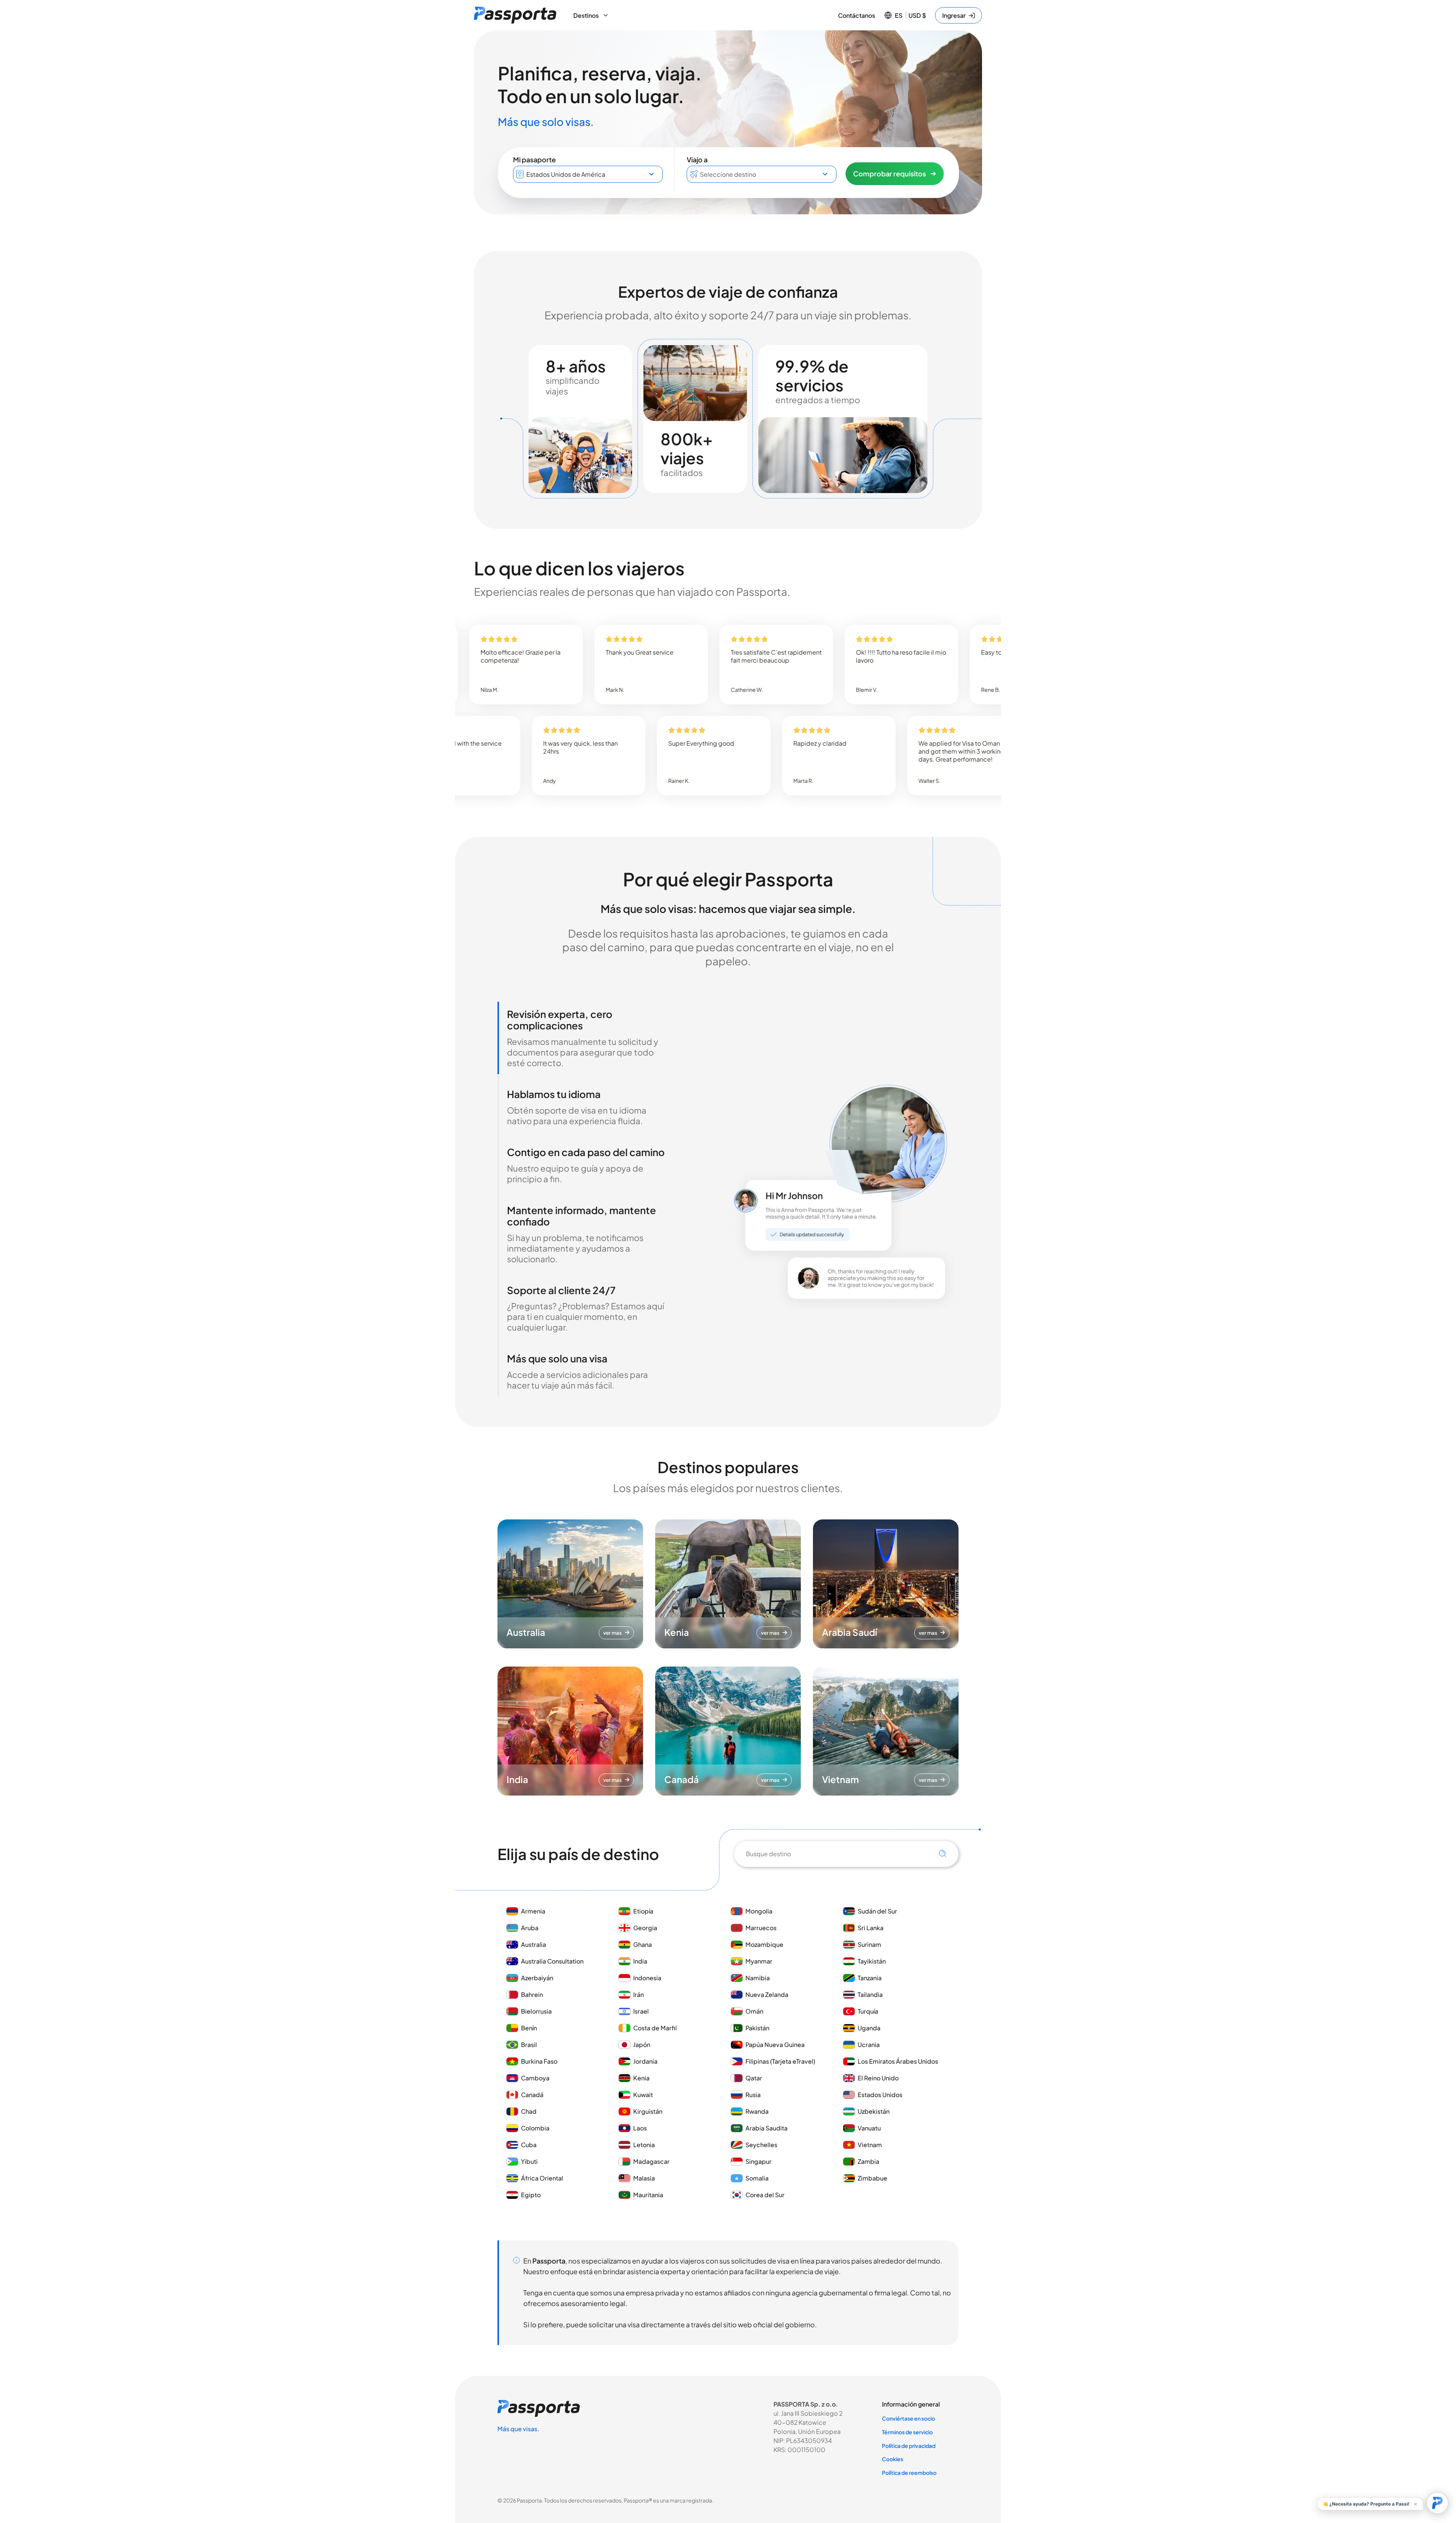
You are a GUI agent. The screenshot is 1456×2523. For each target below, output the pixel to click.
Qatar (754, 2078)
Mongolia (759, 1911)
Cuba (529, 2145)
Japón (642, 2045)
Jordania (645, 2061)
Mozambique (764, 1944)
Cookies (893, 2459)
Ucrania (869, 2045)
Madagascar (651, 2161)
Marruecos (761, 1928)
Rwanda (757, 2111)
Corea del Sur (765, 2195)
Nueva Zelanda (767, 1994)
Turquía (868, 2011)
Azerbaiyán (537, 1978)
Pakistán (757, 2028)
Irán (639, 1994)
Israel (641, 2011)
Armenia (533, 1911)
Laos (640, 2128)
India (640, 1961)
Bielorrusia (536, 2011)
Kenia (641, 2078)
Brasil (529, 2045)
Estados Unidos (880, 2095)
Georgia (645, 1928)
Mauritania (648, 2195)
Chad (529, 2111)
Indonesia (647, 1978)
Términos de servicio (907, 2432)
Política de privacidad (909, 2446)
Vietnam (870, 2145)
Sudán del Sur (877, 1911)
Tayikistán (872, 1961)
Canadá (532, 2095)
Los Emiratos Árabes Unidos (898, 2061)
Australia (533, 1944)
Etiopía (643, 1911)
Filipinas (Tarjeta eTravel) (780, 2061)
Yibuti (529, 2161)
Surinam (869, 1944)
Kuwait (643, 2095)
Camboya (535, 2078)
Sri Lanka (871, 1928)
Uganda (869, 2028)
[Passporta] (515, 15)
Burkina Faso (539, 2061)
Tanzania (870, 1978)
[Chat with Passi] (1437, 2503)
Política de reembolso (909, 2473)
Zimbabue (872, 2178)
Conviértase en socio (908, 2418)
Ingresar (954, 15)
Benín (529, 2028)
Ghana (642, 1944)
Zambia (868, 2161)
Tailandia (870, 1994)
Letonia (644, 2145)
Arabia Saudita (766, 2128)
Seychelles (761, 2145)
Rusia (753, 2095)
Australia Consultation (552, 1961)
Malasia (644, 2178)
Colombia (535, 2128)
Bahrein (532, 1994)
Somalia (757, 2178)
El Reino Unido (878, 2078)
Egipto (531, 2195)
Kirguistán (648, 2111)
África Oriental (542, 2178)
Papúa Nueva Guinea (775, 2045)
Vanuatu (869, 2128)
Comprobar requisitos (890, 174)
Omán (754, 2011)
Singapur (759, 2161)
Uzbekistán (874, 2111)
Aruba (530, 1928)
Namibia (758, 1978)
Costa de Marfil (655, 2028)
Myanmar (759, 1961)
